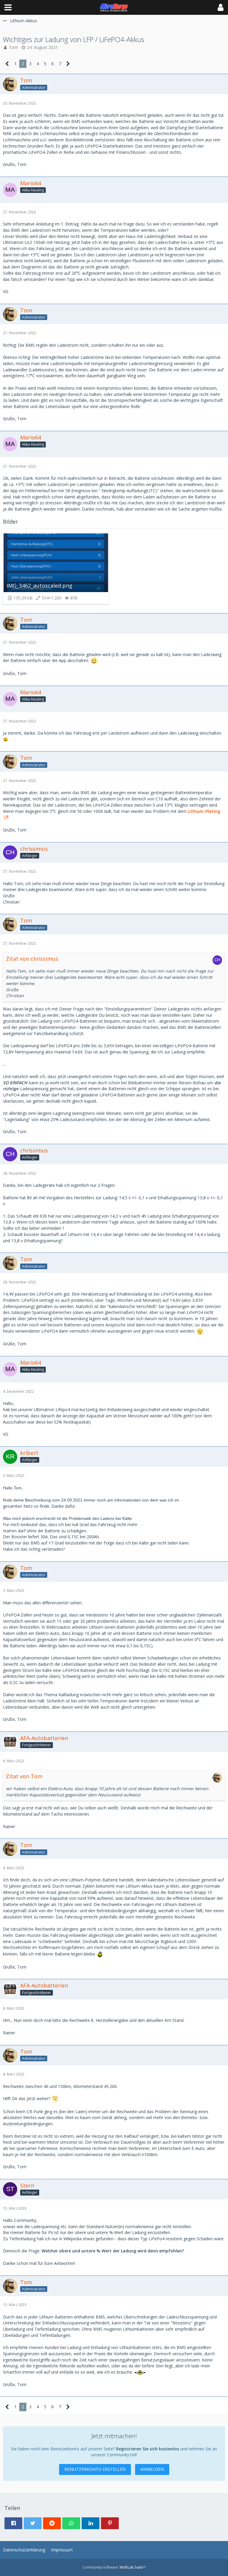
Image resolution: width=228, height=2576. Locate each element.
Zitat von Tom (24, 1776)
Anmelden (152, 2469)
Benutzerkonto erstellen (95, 2469)
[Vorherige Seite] (7, 64)
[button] (8, 7)
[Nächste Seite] (68, 64)
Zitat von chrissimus (32, 959)
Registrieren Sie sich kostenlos (148, 2449)
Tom (14, 47)
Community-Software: (114, 2567)
